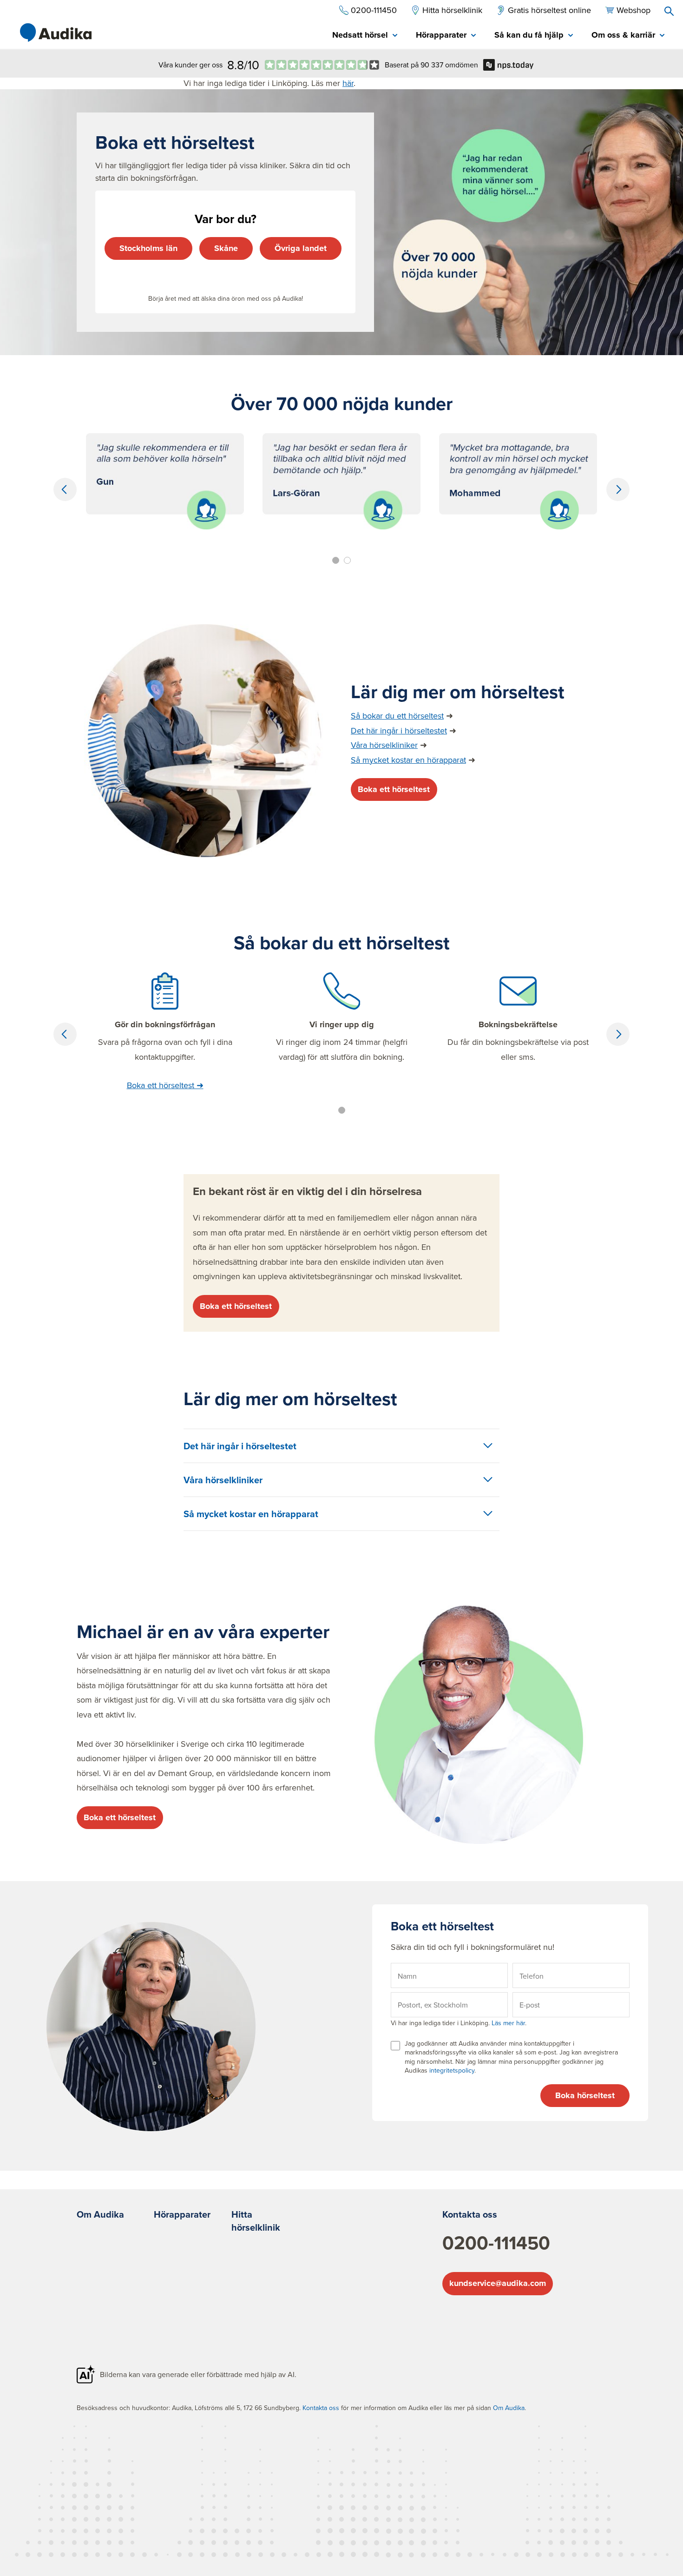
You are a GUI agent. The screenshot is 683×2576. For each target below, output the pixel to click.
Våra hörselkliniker (384, 745)
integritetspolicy (452, 2070)
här (348, 83)
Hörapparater (182, 2214)
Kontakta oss (470, 2214)
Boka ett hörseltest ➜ (165, 1085)
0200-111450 (496, 2243)
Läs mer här (507, 2023)
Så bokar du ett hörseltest (397, 716)
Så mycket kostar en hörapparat (408, 760)
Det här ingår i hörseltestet (399, 730)
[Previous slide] (65, 489)
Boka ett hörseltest (394, 789)
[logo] (56, 33)
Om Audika (100, 2214)
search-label (669, 11)
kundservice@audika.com (498, 2283)
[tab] (365, 36)
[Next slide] (618, 489)
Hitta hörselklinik (256, 2221)
